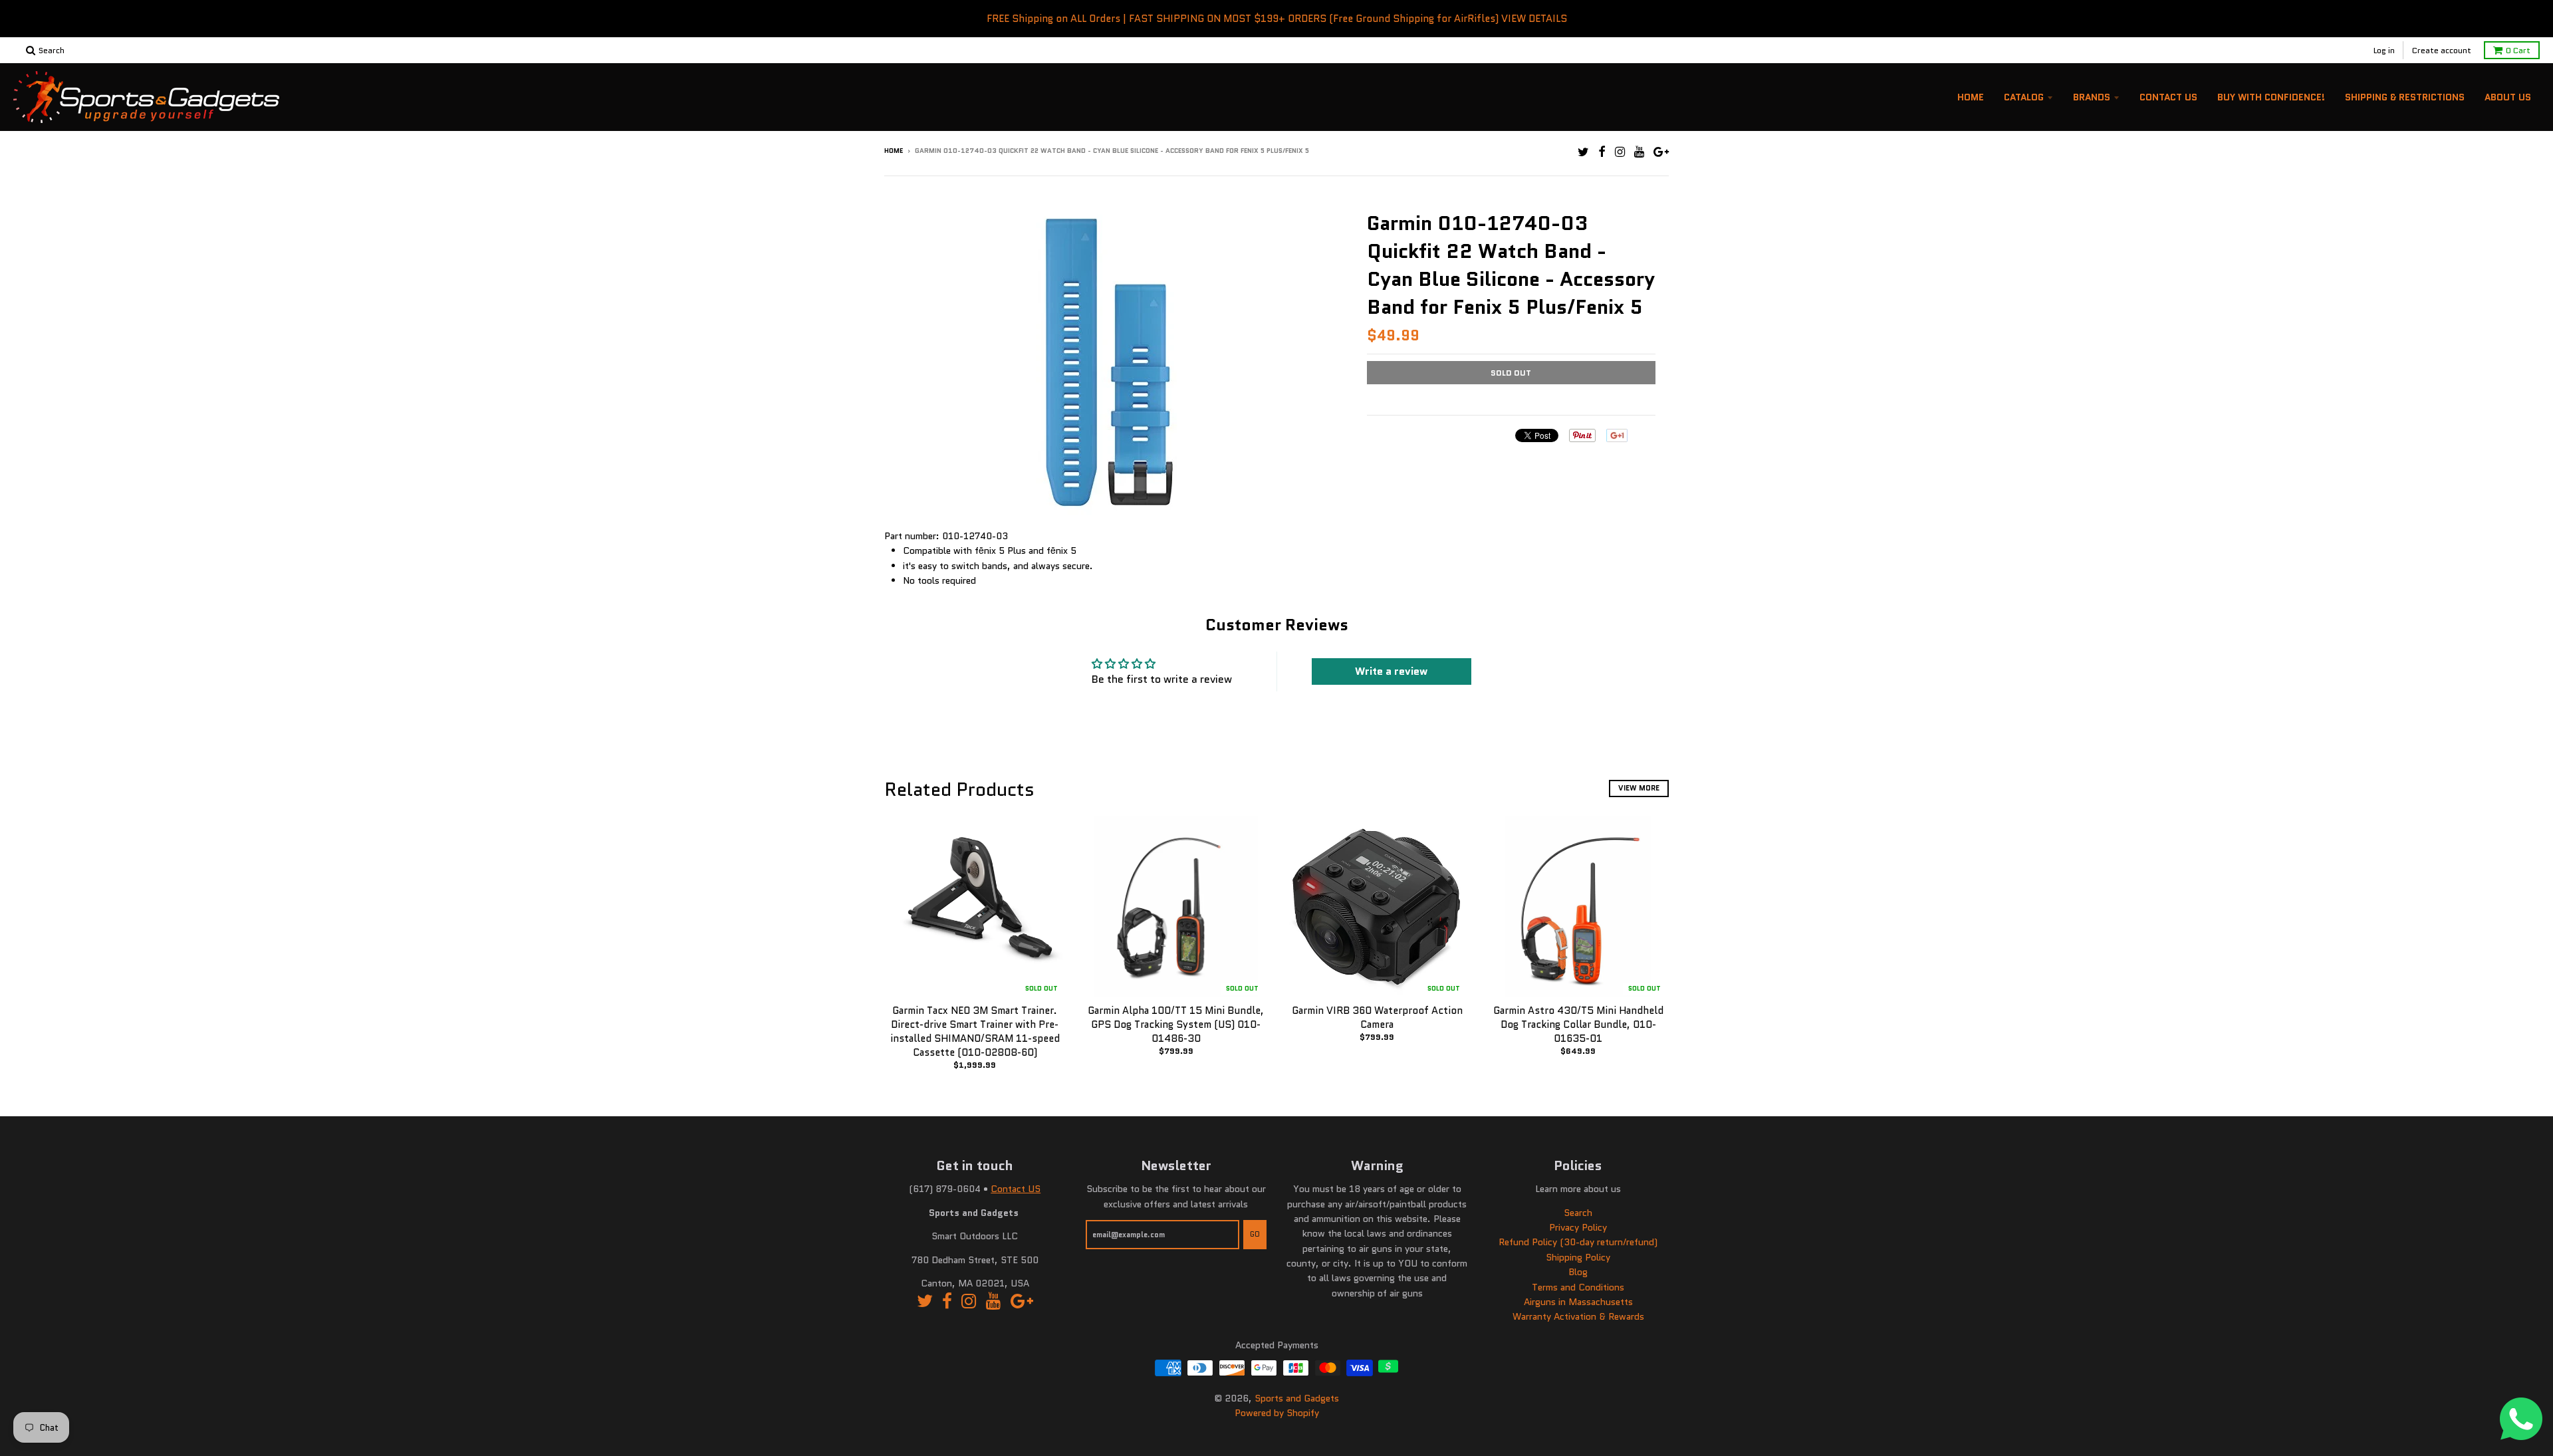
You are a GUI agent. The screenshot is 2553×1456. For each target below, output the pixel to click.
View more (1639, 788)
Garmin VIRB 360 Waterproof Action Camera (1377, 1018)
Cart (2518, 50)
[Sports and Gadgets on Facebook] (1602, 152)
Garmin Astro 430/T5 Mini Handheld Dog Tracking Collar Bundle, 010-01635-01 (1578, 1025)
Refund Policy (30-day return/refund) (1578, 1242)
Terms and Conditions (1578, 1287)
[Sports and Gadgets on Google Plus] (1661, 152)
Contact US (1016, 1189)
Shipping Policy (1578, 1257)
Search (1578, 1213)
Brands (2092, 97)
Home (1971, 97)
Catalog (2024, 97)
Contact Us (2168, 97)
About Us (2508, 97)
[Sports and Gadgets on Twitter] (1583, 152)
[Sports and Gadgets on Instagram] (1620, 152)
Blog (1578, 1272)
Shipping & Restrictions (2405, 97)
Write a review (1391, 671)
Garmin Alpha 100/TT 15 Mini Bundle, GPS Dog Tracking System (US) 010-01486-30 (1176, 1025)
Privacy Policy (1578, 1227)
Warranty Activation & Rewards (1578, 1316)
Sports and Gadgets (1297, 1398)
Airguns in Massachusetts (1578, 1302)
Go (1255, 1234)
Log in (2384, 50)
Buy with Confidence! (2271, 97)
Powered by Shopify (1277, 1413)
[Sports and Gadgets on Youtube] (1639, 152)
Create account (2442, 50)
